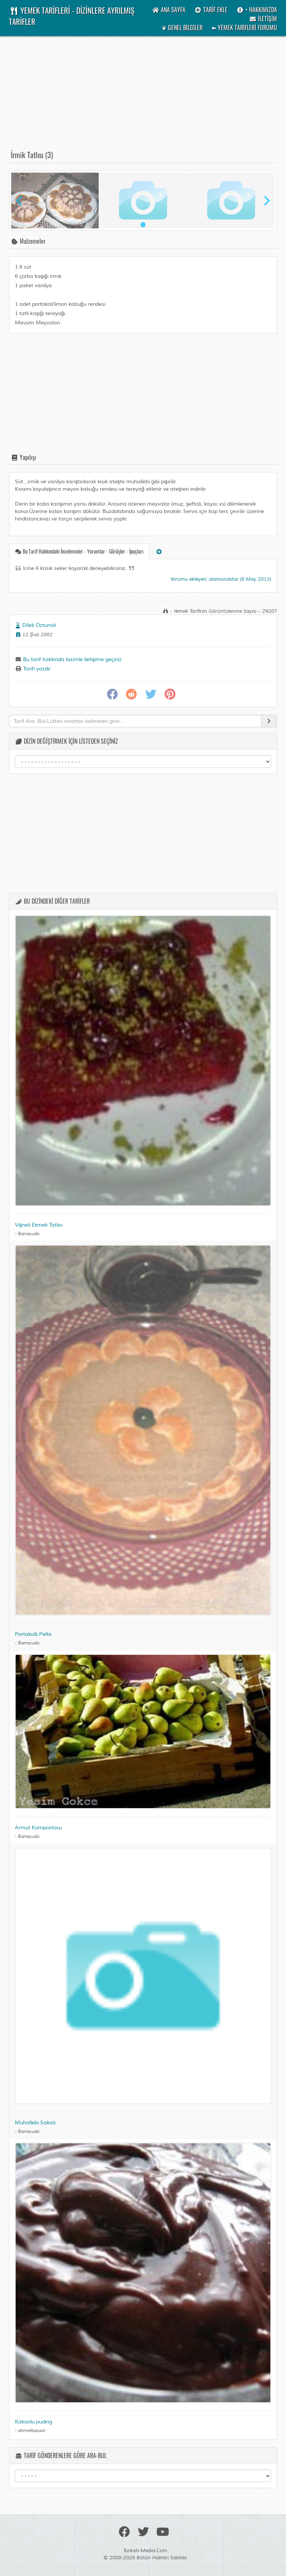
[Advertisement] (143, 97)
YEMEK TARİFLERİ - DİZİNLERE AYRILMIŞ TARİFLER (72, 16)
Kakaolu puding (34, 2422)
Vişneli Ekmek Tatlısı (39, 1225)
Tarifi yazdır (36, 669)
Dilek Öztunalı (39, 625)
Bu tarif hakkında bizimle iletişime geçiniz (72, 659)
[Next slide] (266, 201)
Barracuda (28, 1234)
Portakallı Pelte (33, 1634)
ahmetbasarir (32, 2431)
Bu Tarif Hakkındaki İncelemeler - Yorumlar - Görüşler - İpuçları (82, 551)
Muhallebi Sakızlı (35, 2123)
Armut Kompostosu (38, 1828)
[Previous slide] (20, 201)
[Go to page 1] (143, 225)
